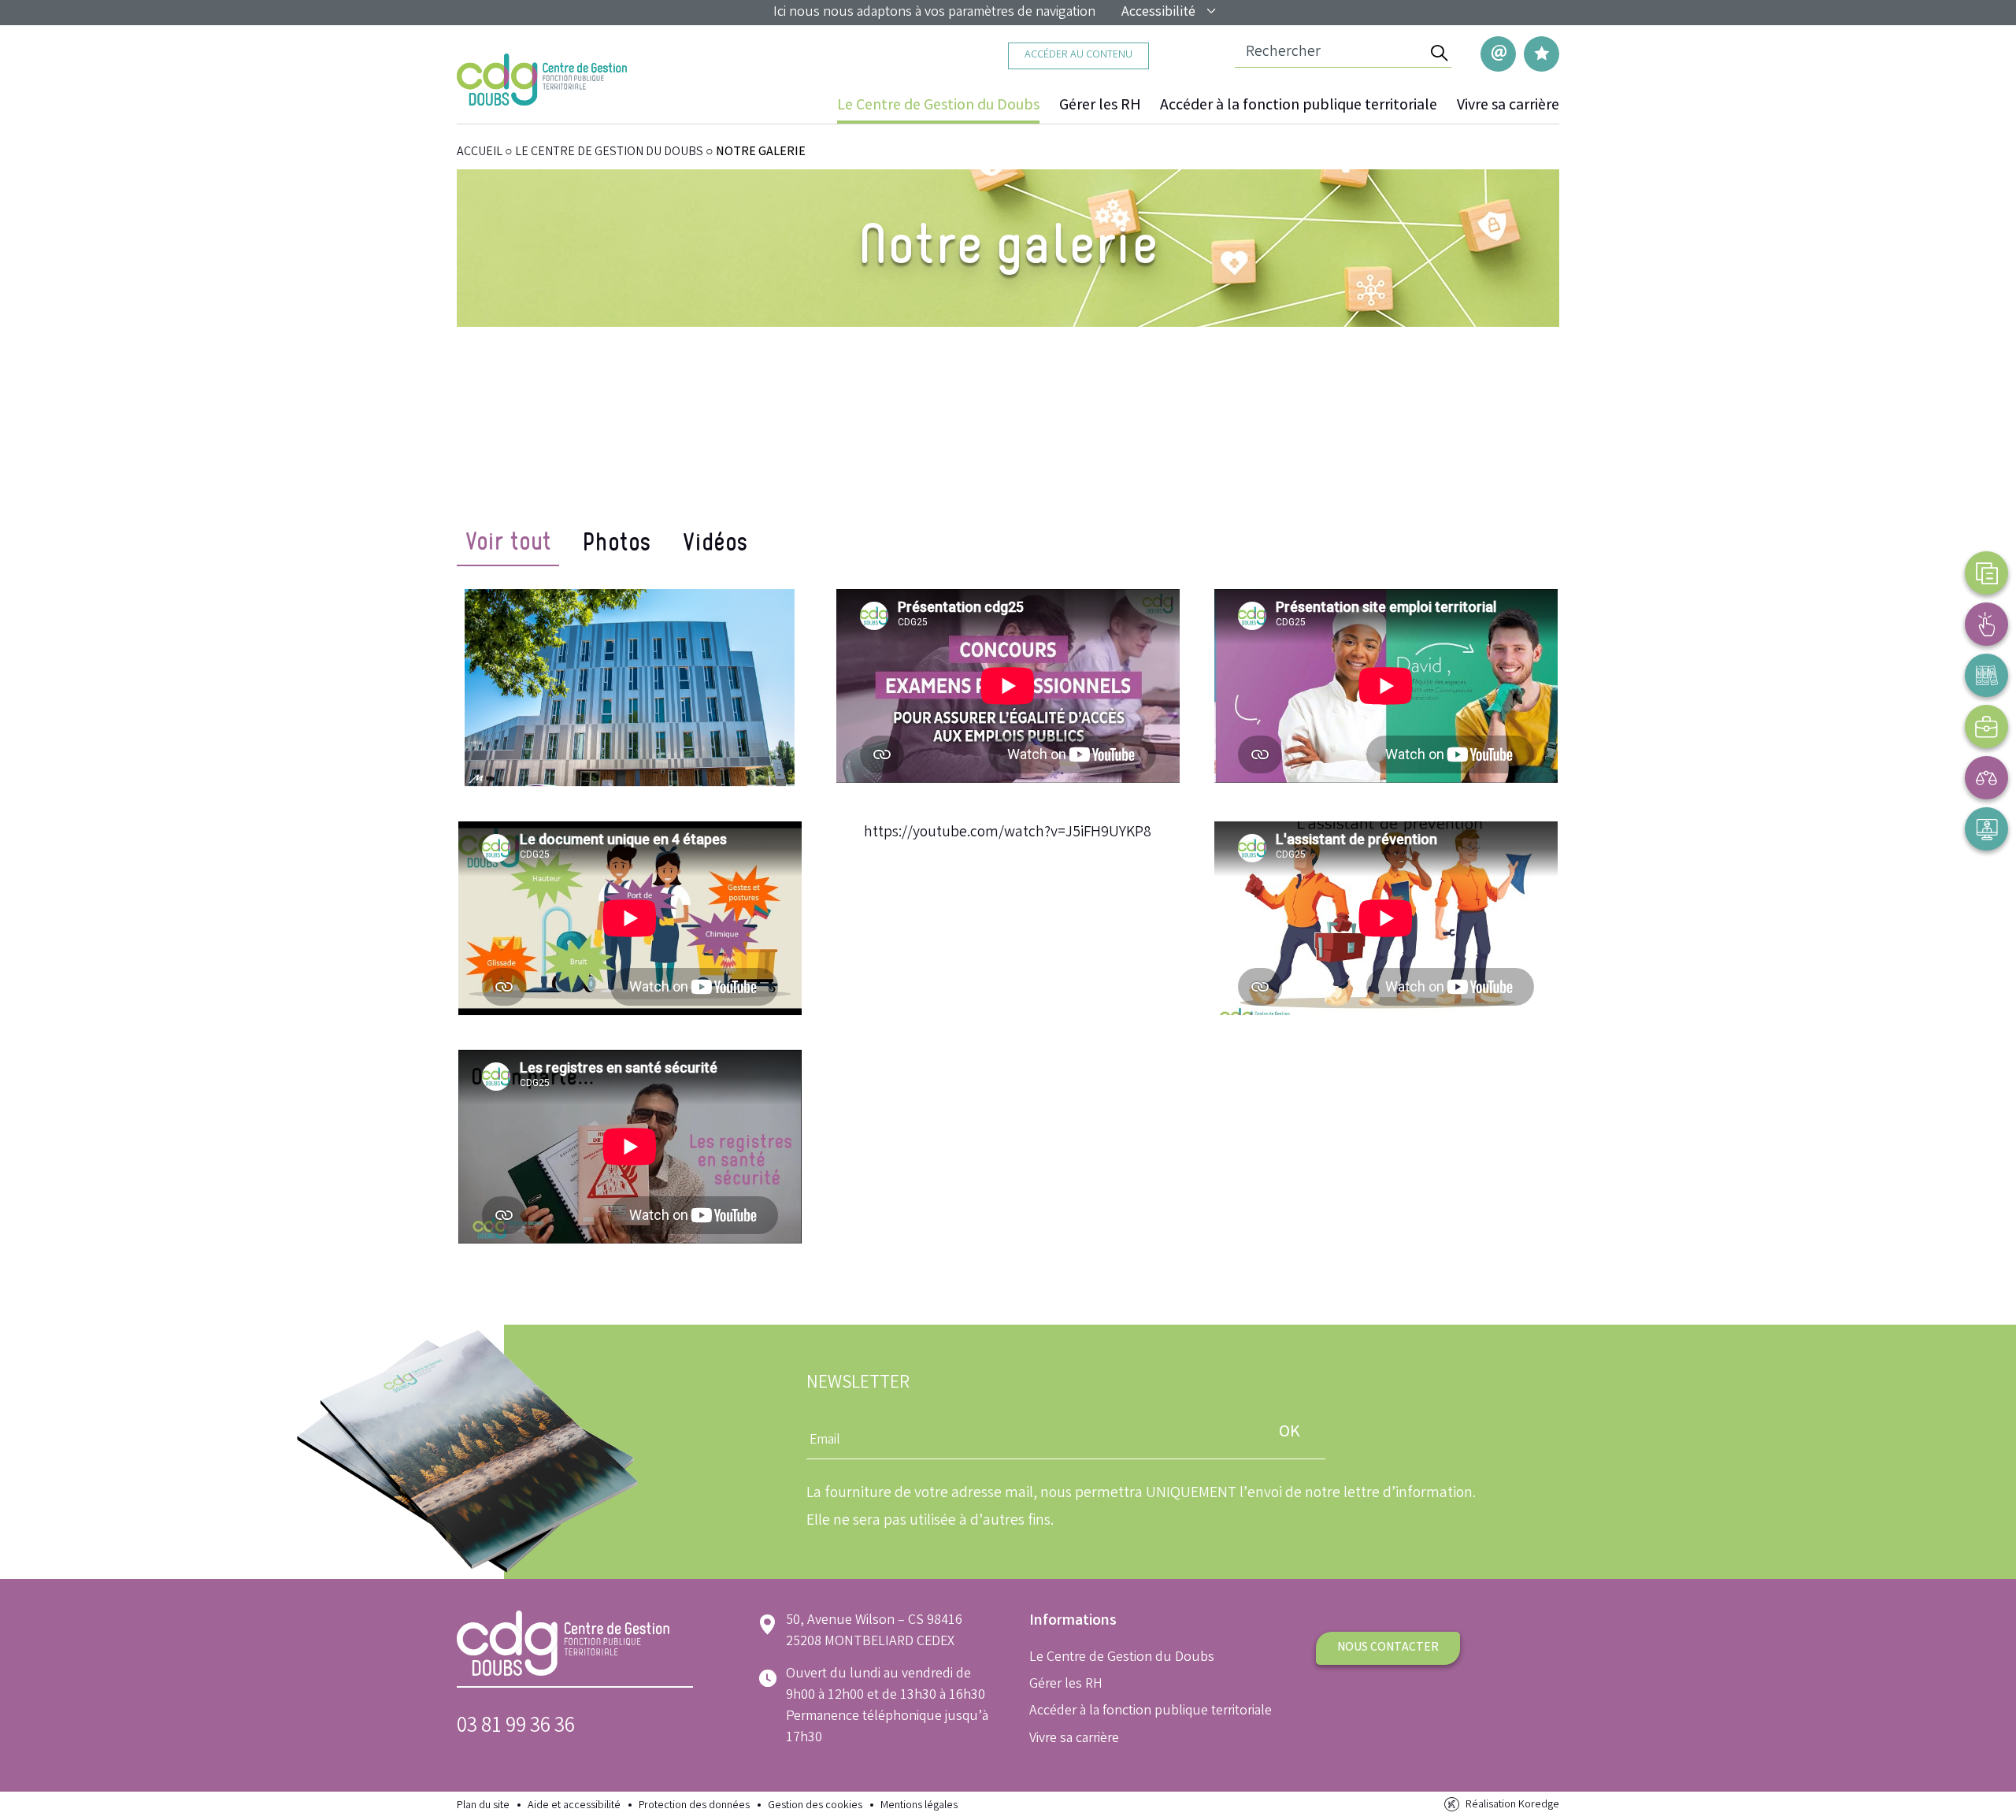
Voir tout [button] (508, 545)
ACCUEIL (480, 152)
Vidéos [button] (714, 545)
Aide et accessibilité (574, 1806)
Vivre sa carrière (1508, 106)
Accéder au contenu (1078, 56)
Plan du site (483, 1806)
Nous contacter (1388, 1648)
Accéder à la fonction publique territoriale (1299, 106)
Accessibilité (1158, 13)
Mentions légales (919, 1806)
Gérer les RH (1100, 106)
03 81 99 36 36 (516, 1727)
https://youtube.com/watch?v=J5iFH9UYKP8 (1008, 833)
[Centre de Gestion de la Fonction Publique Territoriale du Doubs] (542, 80)
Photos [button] (616, 545)
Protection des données (694, 1806)
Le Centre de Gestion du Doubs (938, 106)
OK (1290, 1433)
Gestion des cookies (815, 1806)
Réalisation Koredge (1512, 1805)
